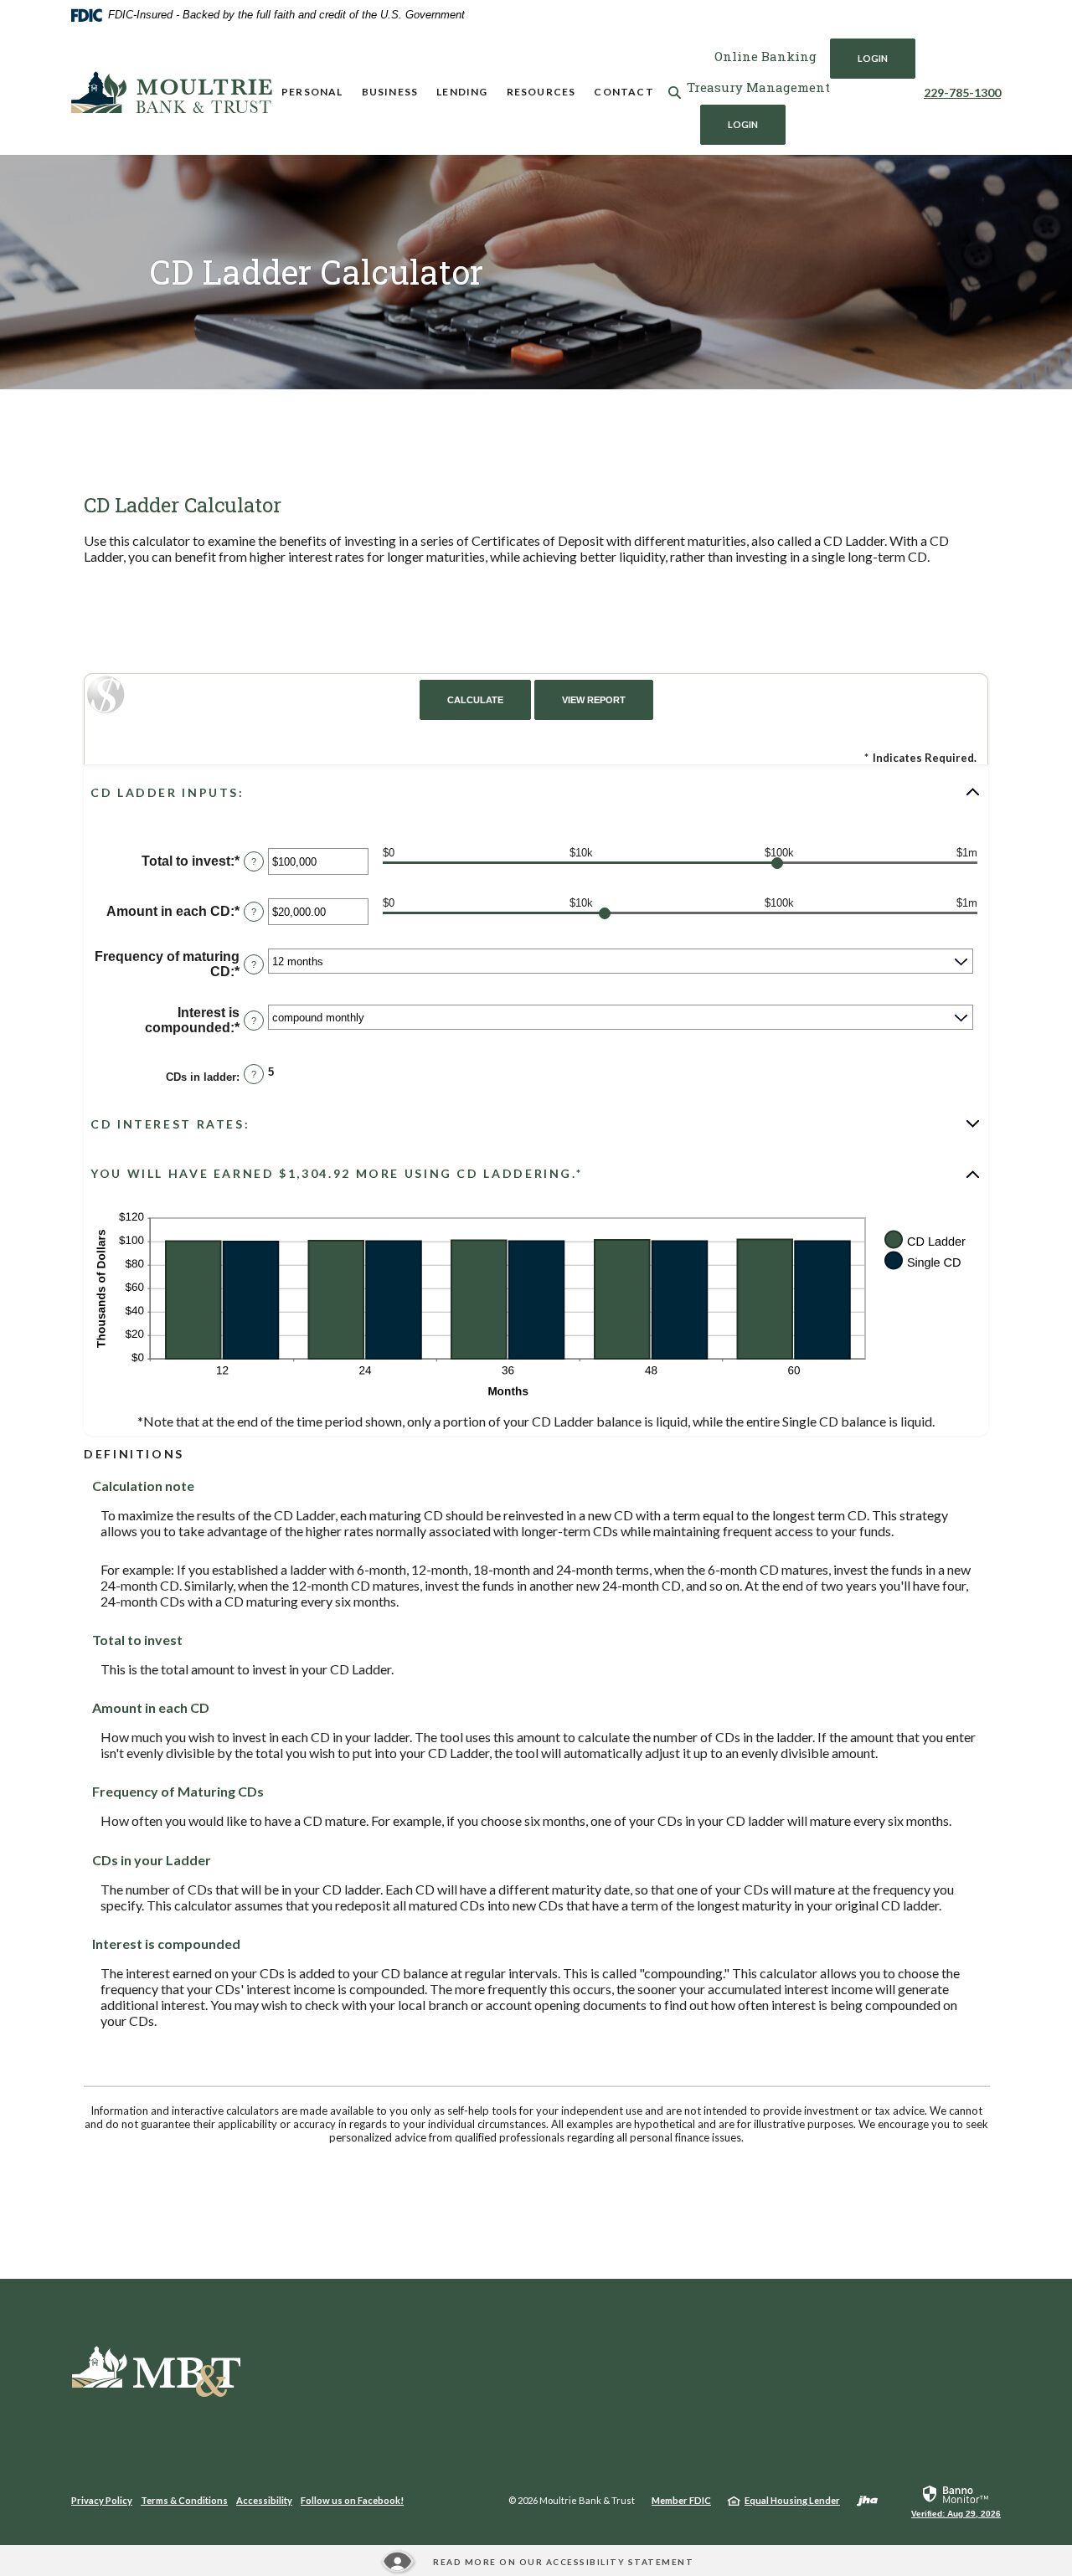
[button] (536, 792)
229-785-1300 (962, 93)
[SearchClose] (675, 93)
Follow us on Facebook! (352, 2500)
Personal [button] (312, 92)
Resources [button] (541, 92)
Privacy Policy (102, 2500)
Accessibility (264, 2500)
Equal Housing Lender (792, 2500)
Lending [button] (462, 92)
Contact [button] (624, 92)
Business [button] (390, 92)
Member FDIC (681, 2500)
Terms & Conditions (184, 2500)
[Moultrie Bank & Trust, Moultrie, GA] (172, 92)
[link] (956, 2501)
